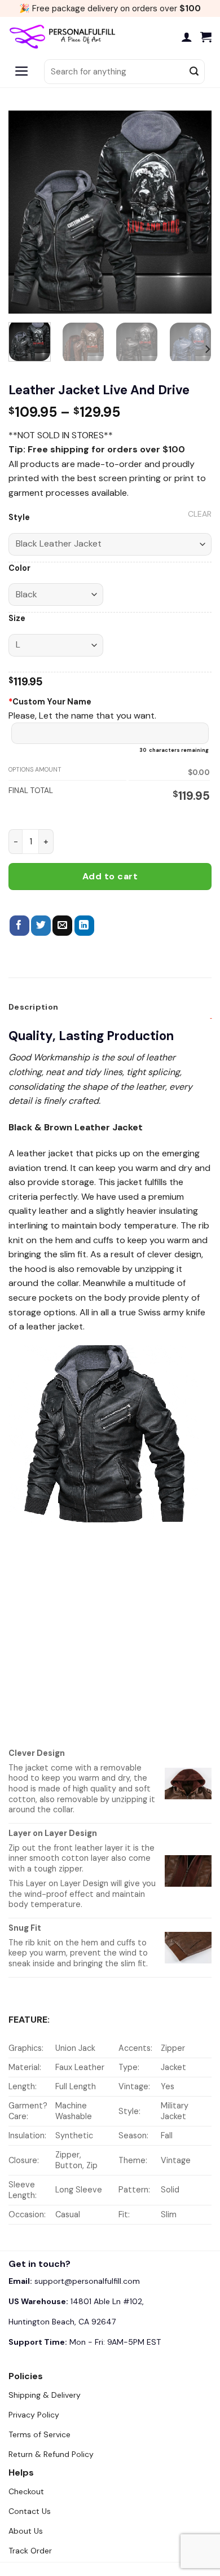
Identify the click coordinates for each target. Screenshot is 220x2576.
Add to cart (110, 876)
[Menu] (22, 72)
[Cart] (206, 37)
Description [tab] (33, 1007)
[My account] (187, 37)
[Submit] (194, 72)
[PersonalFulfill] (65, 37)
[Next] (193, 212)
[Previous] (27, 212)
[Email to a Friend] (62, 926)
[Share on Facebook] (19, 926)
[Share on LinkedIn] (84, 926)
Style (19, 518)
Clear (200, 514)
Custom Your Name (50, 702)
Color (19, 568)
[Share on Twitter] (41, 926)
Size (17, 618)
